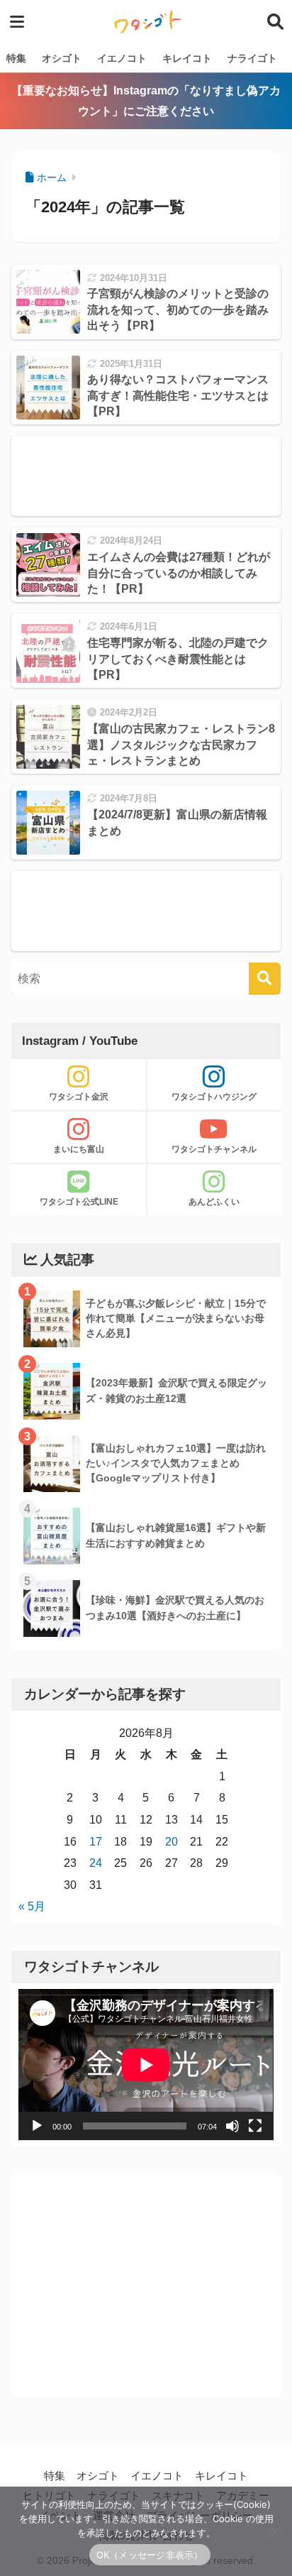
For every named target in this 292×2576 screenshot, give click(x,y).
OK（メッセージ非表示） (150, 2555)
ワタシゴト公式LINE (79, 1202)
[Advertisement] (146, 476)
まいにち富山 (79, 1149)
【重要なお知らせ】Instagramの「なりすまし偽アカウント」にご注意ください (146, 101)
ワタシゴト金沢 (79, 1097)
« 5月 (32, 1906)
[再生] (37, 2126)
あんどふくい (214, 1202)
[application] (146, 2065)
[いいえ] (274, 2531)
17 (96, 1842)
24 (96, 1863)
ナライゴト (252, 58)
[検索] (265, 979)
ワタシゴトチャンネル (214, 1149)
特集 (16, 58)
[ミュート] (232, 2126)
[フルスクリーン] (255, 2126)
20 (172, 1842)
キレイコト (187, 58)
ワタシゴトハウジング (214, 1097)
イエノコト (122, 58)
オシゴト (62, 58)
